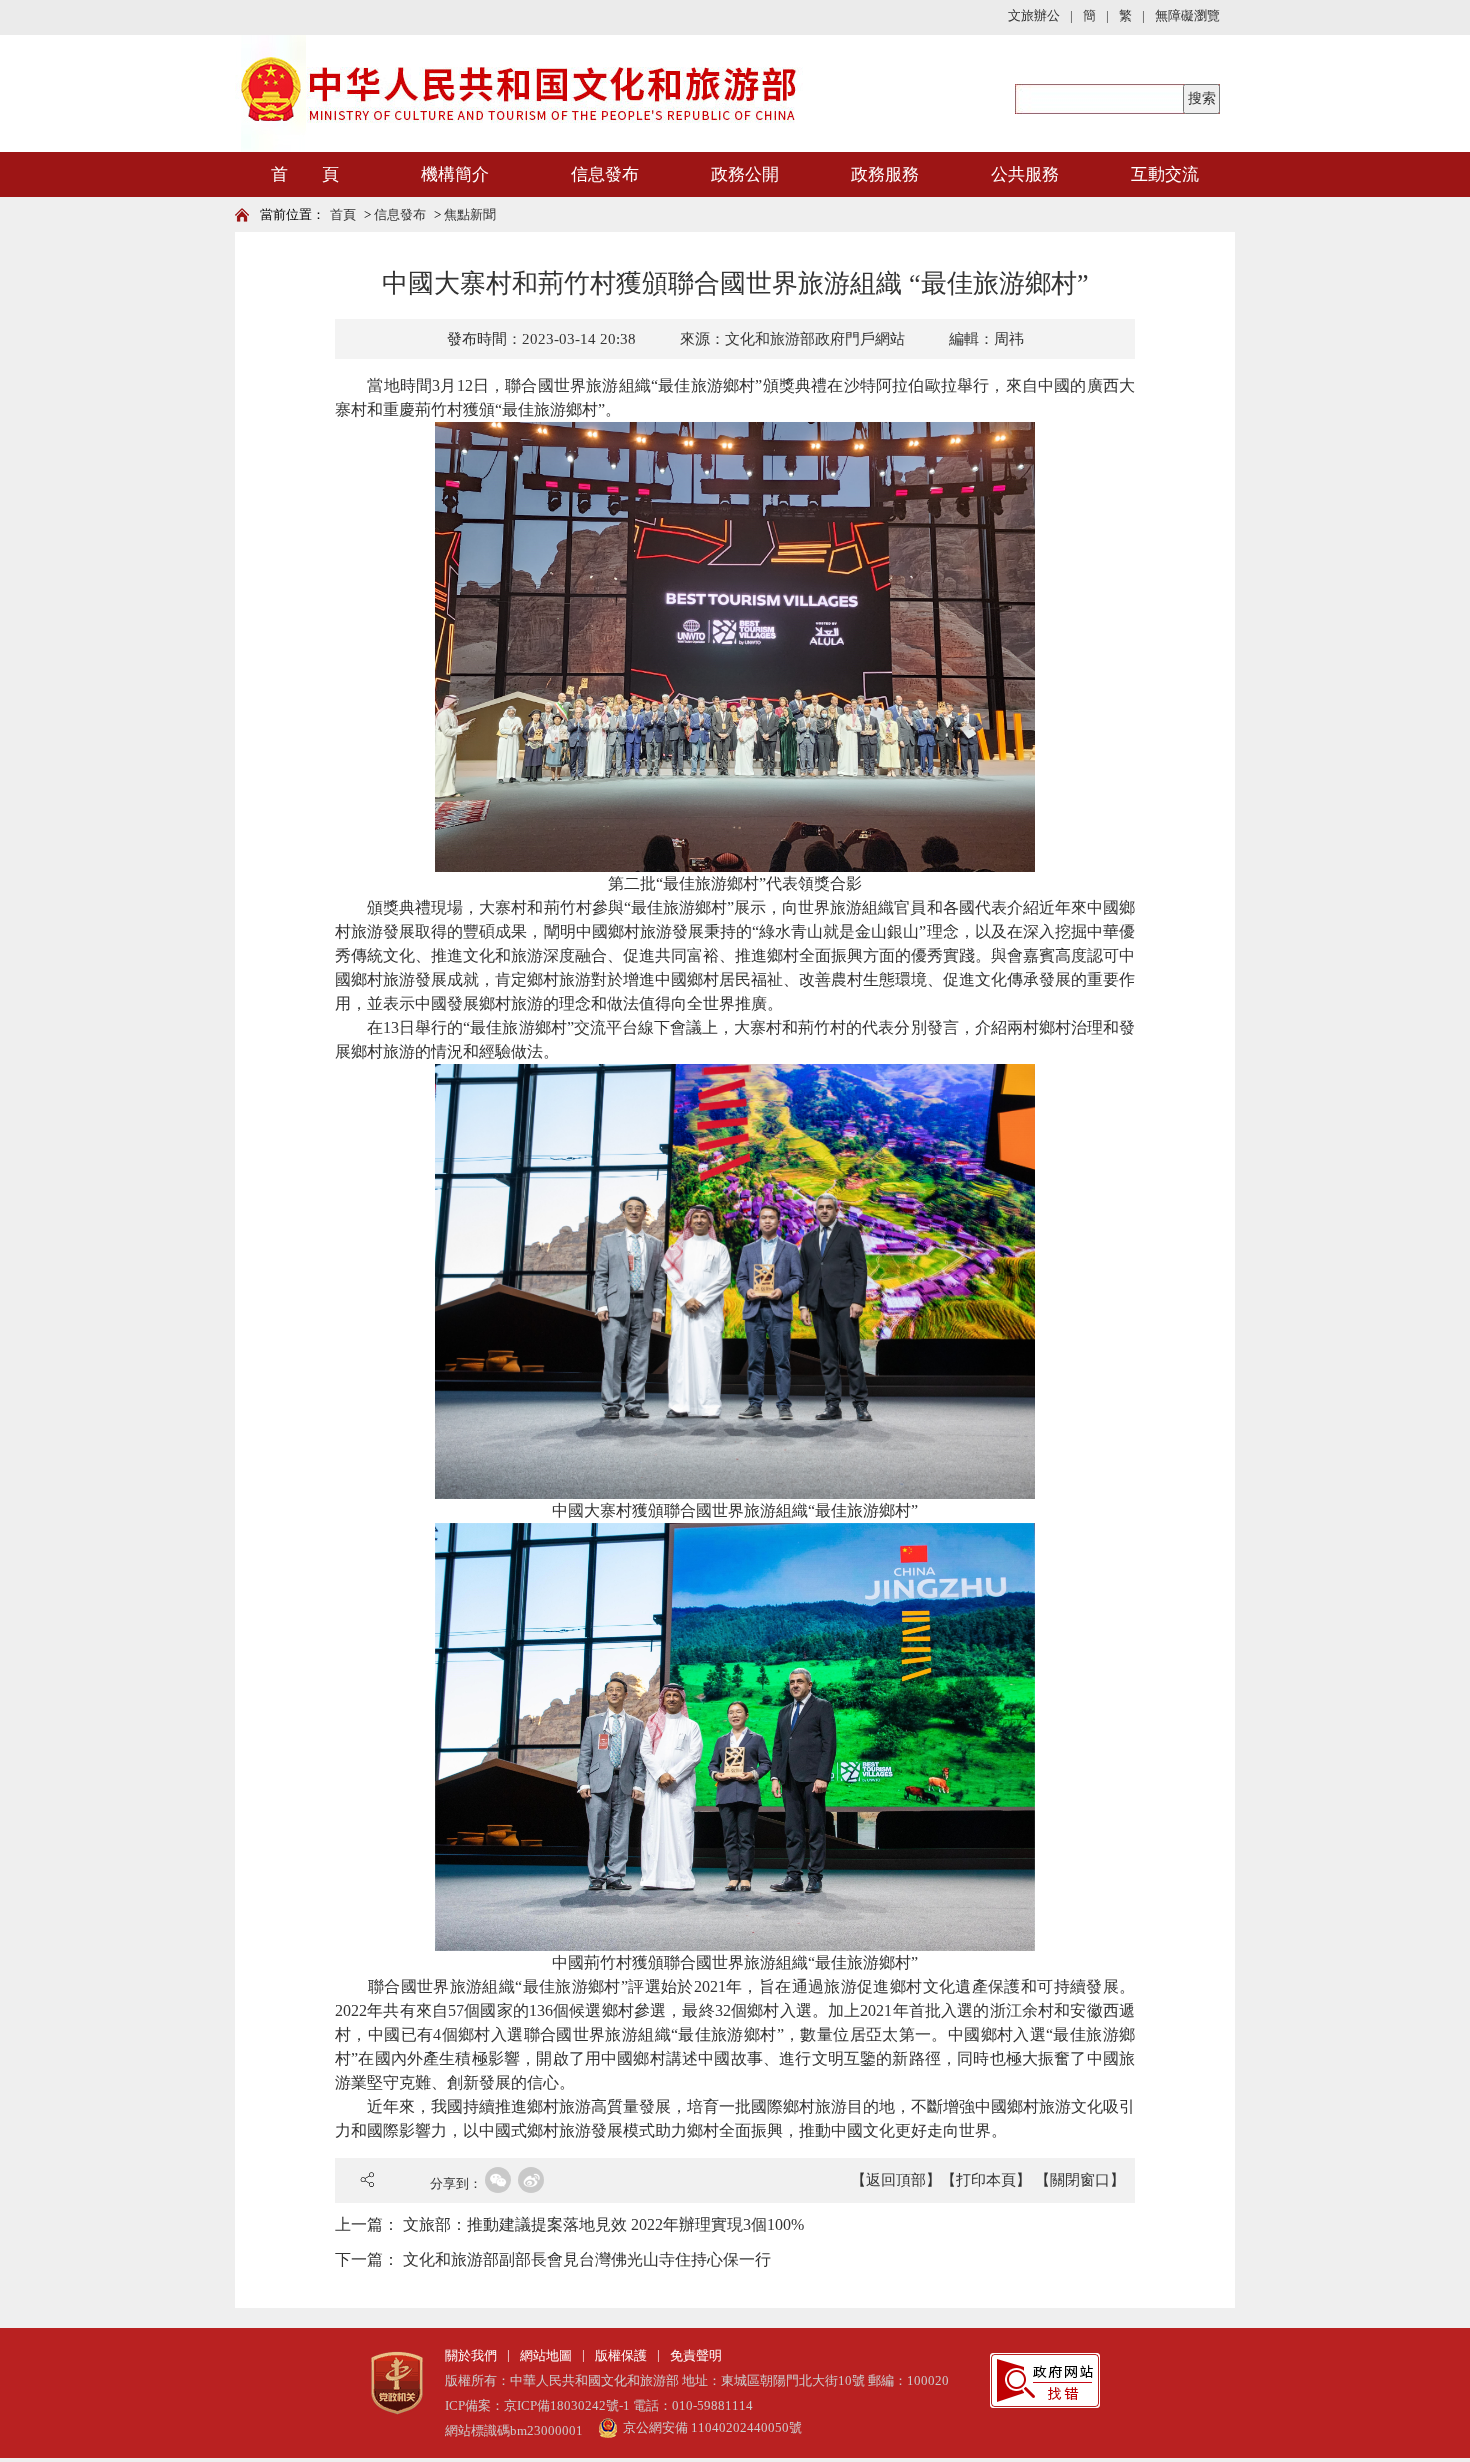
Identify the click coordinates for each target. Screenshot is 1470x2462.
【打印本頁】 (986, 2180)
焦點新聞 (470, 214)
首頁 (343, 214)
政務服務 (885, 174)
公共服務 (1025, 174)
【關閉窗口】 (1080, 2180)
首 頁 (305, 174)
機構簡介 (455, 174)
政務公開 (745, 174)
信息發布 (605, 174)
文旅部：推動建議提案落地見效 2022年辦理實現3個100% (603, 2224)
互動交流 (1165, 174)
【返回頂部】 (896, 2180)
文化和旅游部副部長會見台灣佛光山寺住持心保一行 (587, 2259)
